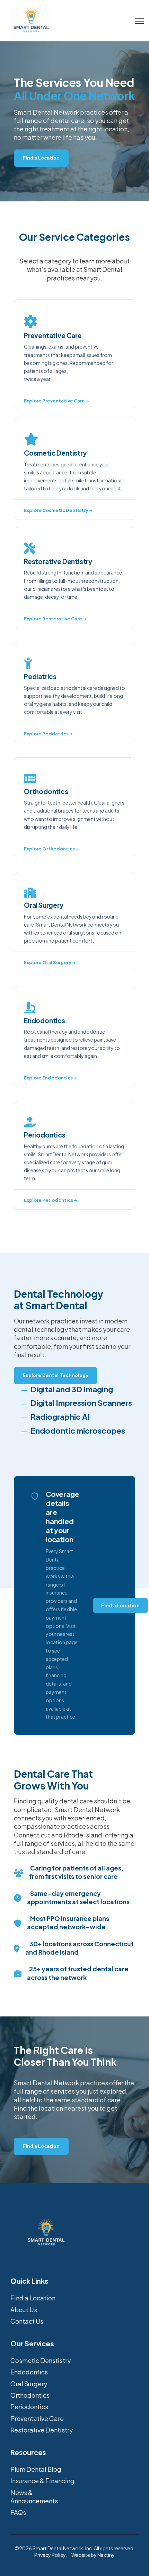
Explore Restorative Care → (55, 619)
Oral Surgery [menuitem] (29, 2384)
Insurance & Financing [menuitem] (42, 2481)
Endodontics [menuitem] (29, 2372)
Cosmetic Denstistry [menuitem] (41, 2360)
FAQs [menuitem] (18, 2512)
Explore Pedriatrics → (48, 734)
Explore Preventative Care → (56, 401)
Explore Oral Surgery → (50, 962)
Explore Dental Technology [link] (56, 1375)
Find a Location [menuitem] (33, 2298)
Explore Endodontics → (50, 1078)
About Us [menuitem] (24, 2310)
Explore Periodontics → (51, 1200)
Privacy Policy (50, 2555)
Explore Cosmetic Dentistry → (58, 510)
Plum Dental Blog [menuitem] (36, 2469)
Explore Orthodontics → (51, 849)
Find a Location (120, 1605)
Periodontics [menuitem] (29, 2407)
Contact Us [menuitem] (27, 2321)
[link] (31, 20)
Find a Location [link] (41, 158)
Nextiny (106, 2555)
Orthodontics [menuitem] (30, 2395)
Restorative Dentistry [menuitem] (42, 2430)
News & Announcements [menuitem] (34, 2497)
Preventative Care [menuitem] (37, 2418)
